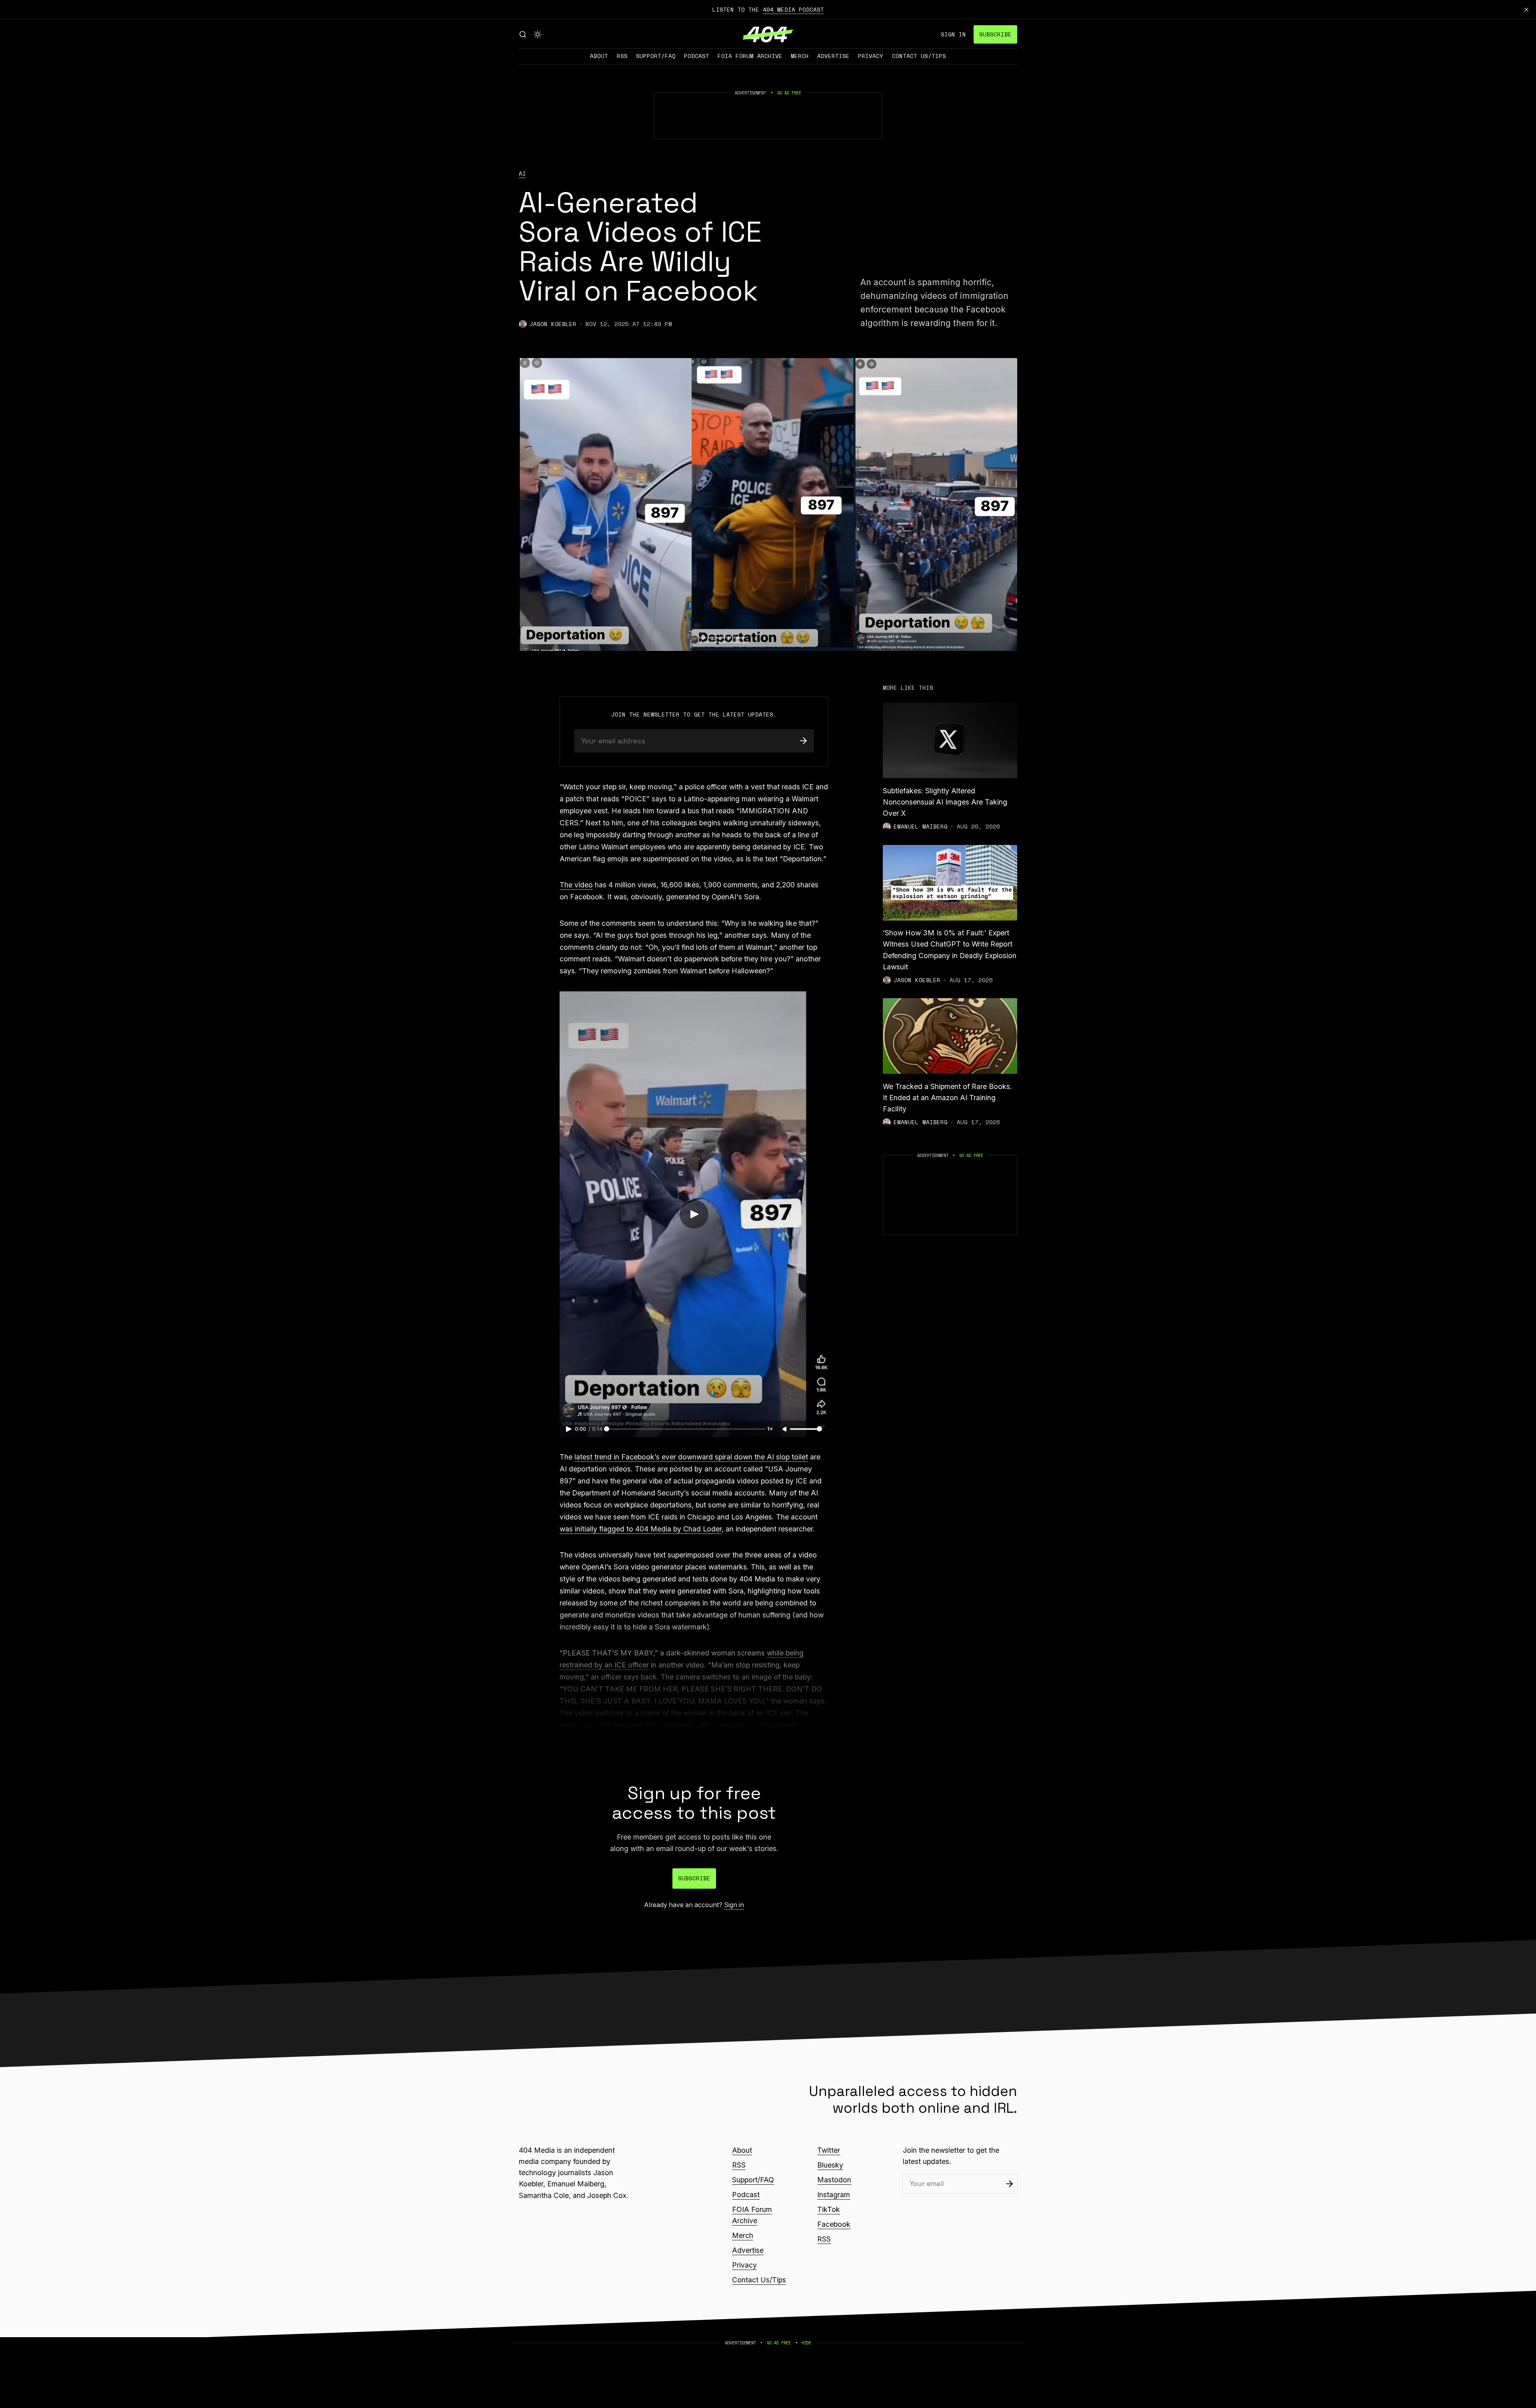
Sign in (953, 34)
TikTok (829, 2209)
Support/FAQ (656, 56)
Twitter (829, 2150)
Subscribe (995, 34)
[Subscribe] (803, 741)
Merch (800, 56)
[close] (1526, 10)
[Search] (523, 34)
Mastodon (834, 2180)
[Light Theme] (538, 34)
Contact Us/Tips (919, 56)
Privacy (871, 56)
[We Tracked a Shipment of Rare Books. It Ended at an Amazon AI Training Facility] (950, 1036)
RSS (622, 56)
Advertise (833, 56)
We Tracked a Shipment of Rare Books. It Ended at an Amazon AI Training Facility (947, 1098)
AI (522, 174)
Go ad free (789, 93)
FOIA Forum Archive (750, 56)
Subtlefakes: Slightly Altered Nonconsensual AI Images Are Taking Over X (945, 802)
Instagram (834, 2195)
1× (770, 1429)
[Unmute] (785, 1429)
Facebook (834, 2224)
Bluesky (830, 2165)
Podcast (697, 56)
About (599, 56)
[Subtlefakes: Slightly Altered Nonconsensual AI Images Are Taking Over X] (950, 740)
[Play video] (694, 1214)
